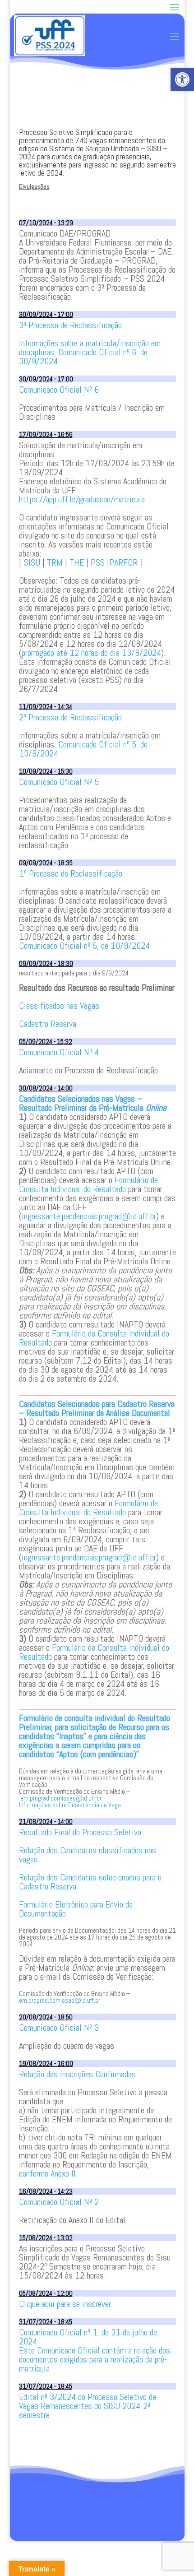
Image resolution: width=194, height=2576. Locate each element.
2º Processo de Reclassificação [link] (70, 717)
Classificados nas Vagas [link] (59, 1006)
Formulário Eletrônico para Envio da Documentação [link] (76, 1909)
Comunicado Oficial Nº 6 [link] (59, 390)
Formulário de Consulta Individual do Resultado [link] (88, 1184)
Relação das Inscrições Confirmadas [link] (77, 2074)
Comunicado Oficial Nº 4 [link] (59, 1052)
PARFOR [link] (123, 562)
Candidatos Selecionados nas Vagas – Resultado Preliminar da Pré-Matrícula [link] (93, 1103)
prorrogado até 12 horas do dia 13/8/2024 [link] (91, 653)
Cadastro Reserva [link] (48, 1024)
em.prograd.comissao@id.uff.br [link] (61, 1798)
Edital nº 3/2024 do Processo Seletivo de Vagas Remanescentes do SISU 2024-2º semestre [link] (88, 2406)
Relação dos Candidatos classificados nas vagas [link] (88, 1855)
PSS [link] (98, 562)
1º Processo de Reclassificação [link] (71, 873)
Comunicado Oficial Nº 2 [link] (59, 2202)
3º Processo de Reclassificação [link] (70, 325)
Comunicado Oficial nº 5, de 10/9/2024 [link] (83, 749)
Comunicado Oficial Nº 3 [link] (59, 2028)
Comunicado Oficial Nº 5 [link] (59, 782)
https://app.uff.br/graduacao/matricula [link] (82, 499)
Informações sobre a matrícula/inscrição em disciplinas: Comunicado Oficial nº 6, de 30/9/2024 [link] (90, 352)
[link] (182, 79)
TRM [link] (55, 562)
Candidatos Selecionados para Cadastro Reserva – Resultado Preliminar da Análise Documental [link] (97, 1408)
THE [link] (77, 562)
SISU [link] (32, 562)
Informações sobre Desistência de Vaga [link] (70, 1805)
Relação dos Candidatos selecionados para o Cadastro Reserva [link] (90, 1882)
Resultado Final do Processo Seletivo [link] (80, 1832)
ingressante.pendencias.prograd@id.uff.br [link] (89, 1216)
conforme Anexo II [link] (47, 2173)
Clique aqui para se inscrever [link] (65, 2304)
